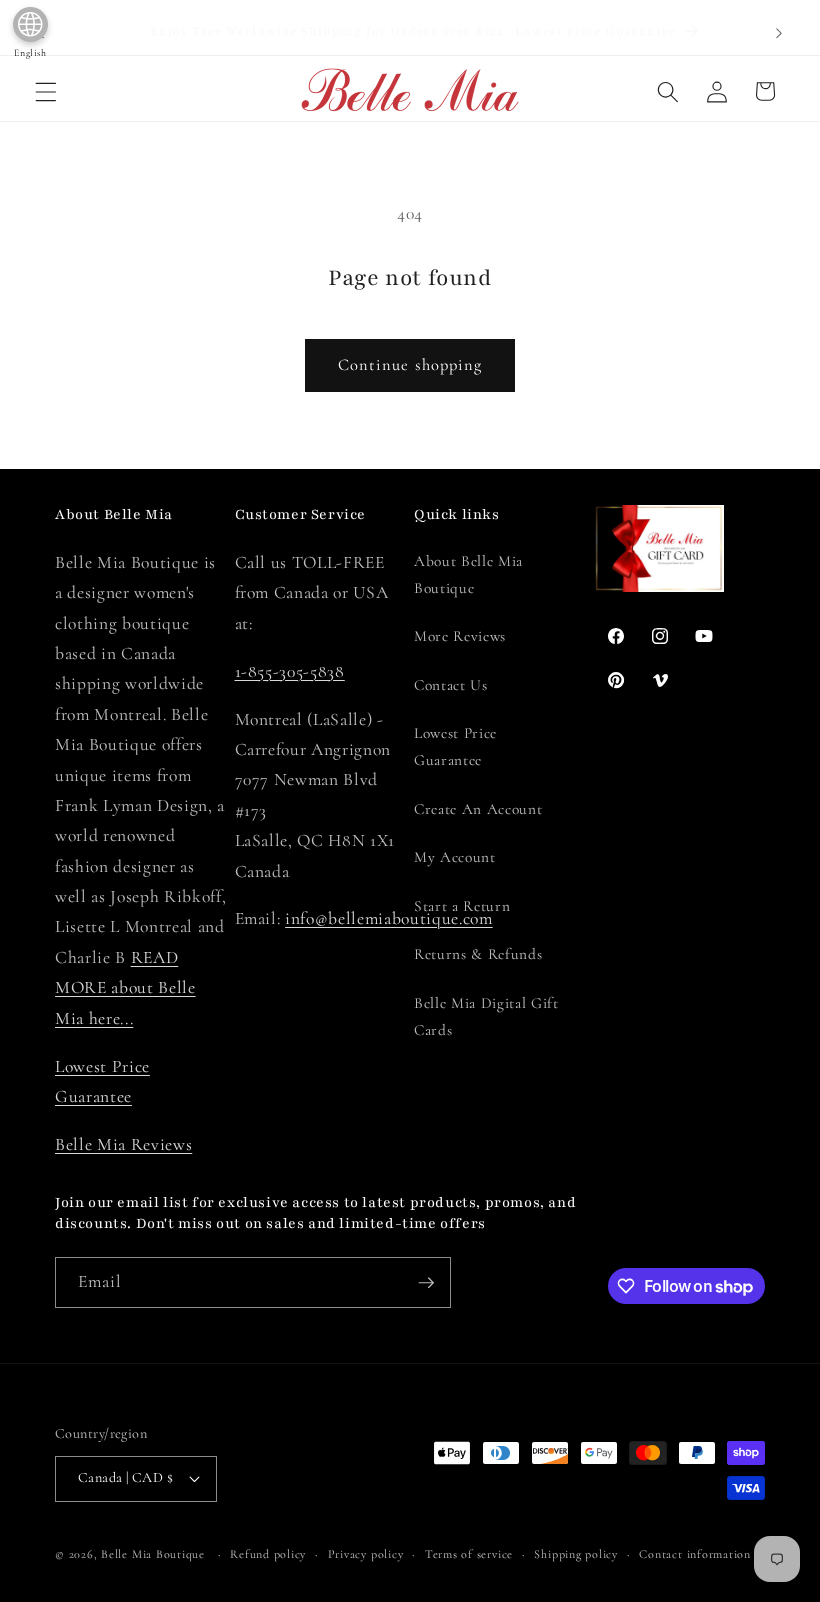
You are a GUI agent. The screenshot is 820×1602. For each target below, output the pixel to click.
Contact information (695, 1554)
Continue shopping (410, 365)
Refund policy (268, 1554)
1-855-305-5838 (290, 671)
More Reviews (460, 636)
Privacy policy (366, 1554)
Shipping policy (576, 1554)
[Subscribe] (426, 1283)
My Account (455, 857)
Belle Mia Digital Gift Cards (486, 1016)
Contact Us (451, 685)
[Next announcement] (779, 33)
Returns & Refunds (478, 954)
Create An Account (478, 809)
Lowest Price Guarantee (455, 746)
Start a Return (462, 906)
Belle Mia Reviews (123, 1144)
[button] (46, 91)
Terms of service (469, 1554)
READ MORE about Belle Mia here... (125, 988)
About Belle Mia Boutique (468, 574)
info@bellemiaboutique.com (389, 918)
